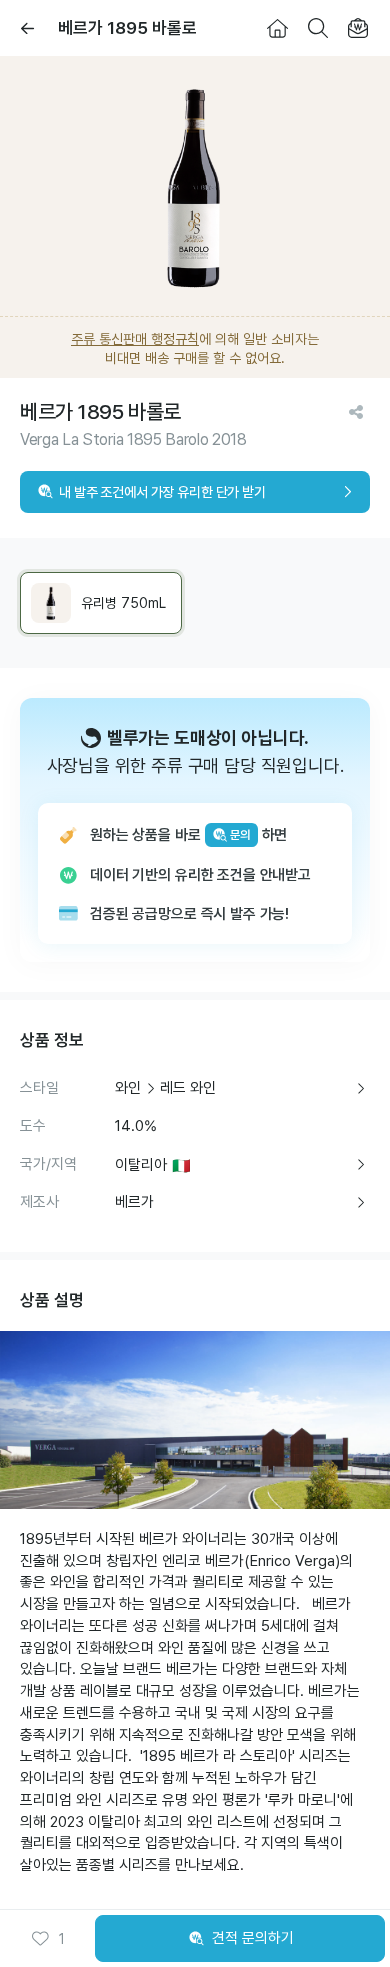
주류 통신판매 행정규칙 (135, 339)
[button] (48, 1939)
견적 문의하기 (253, 1938)
